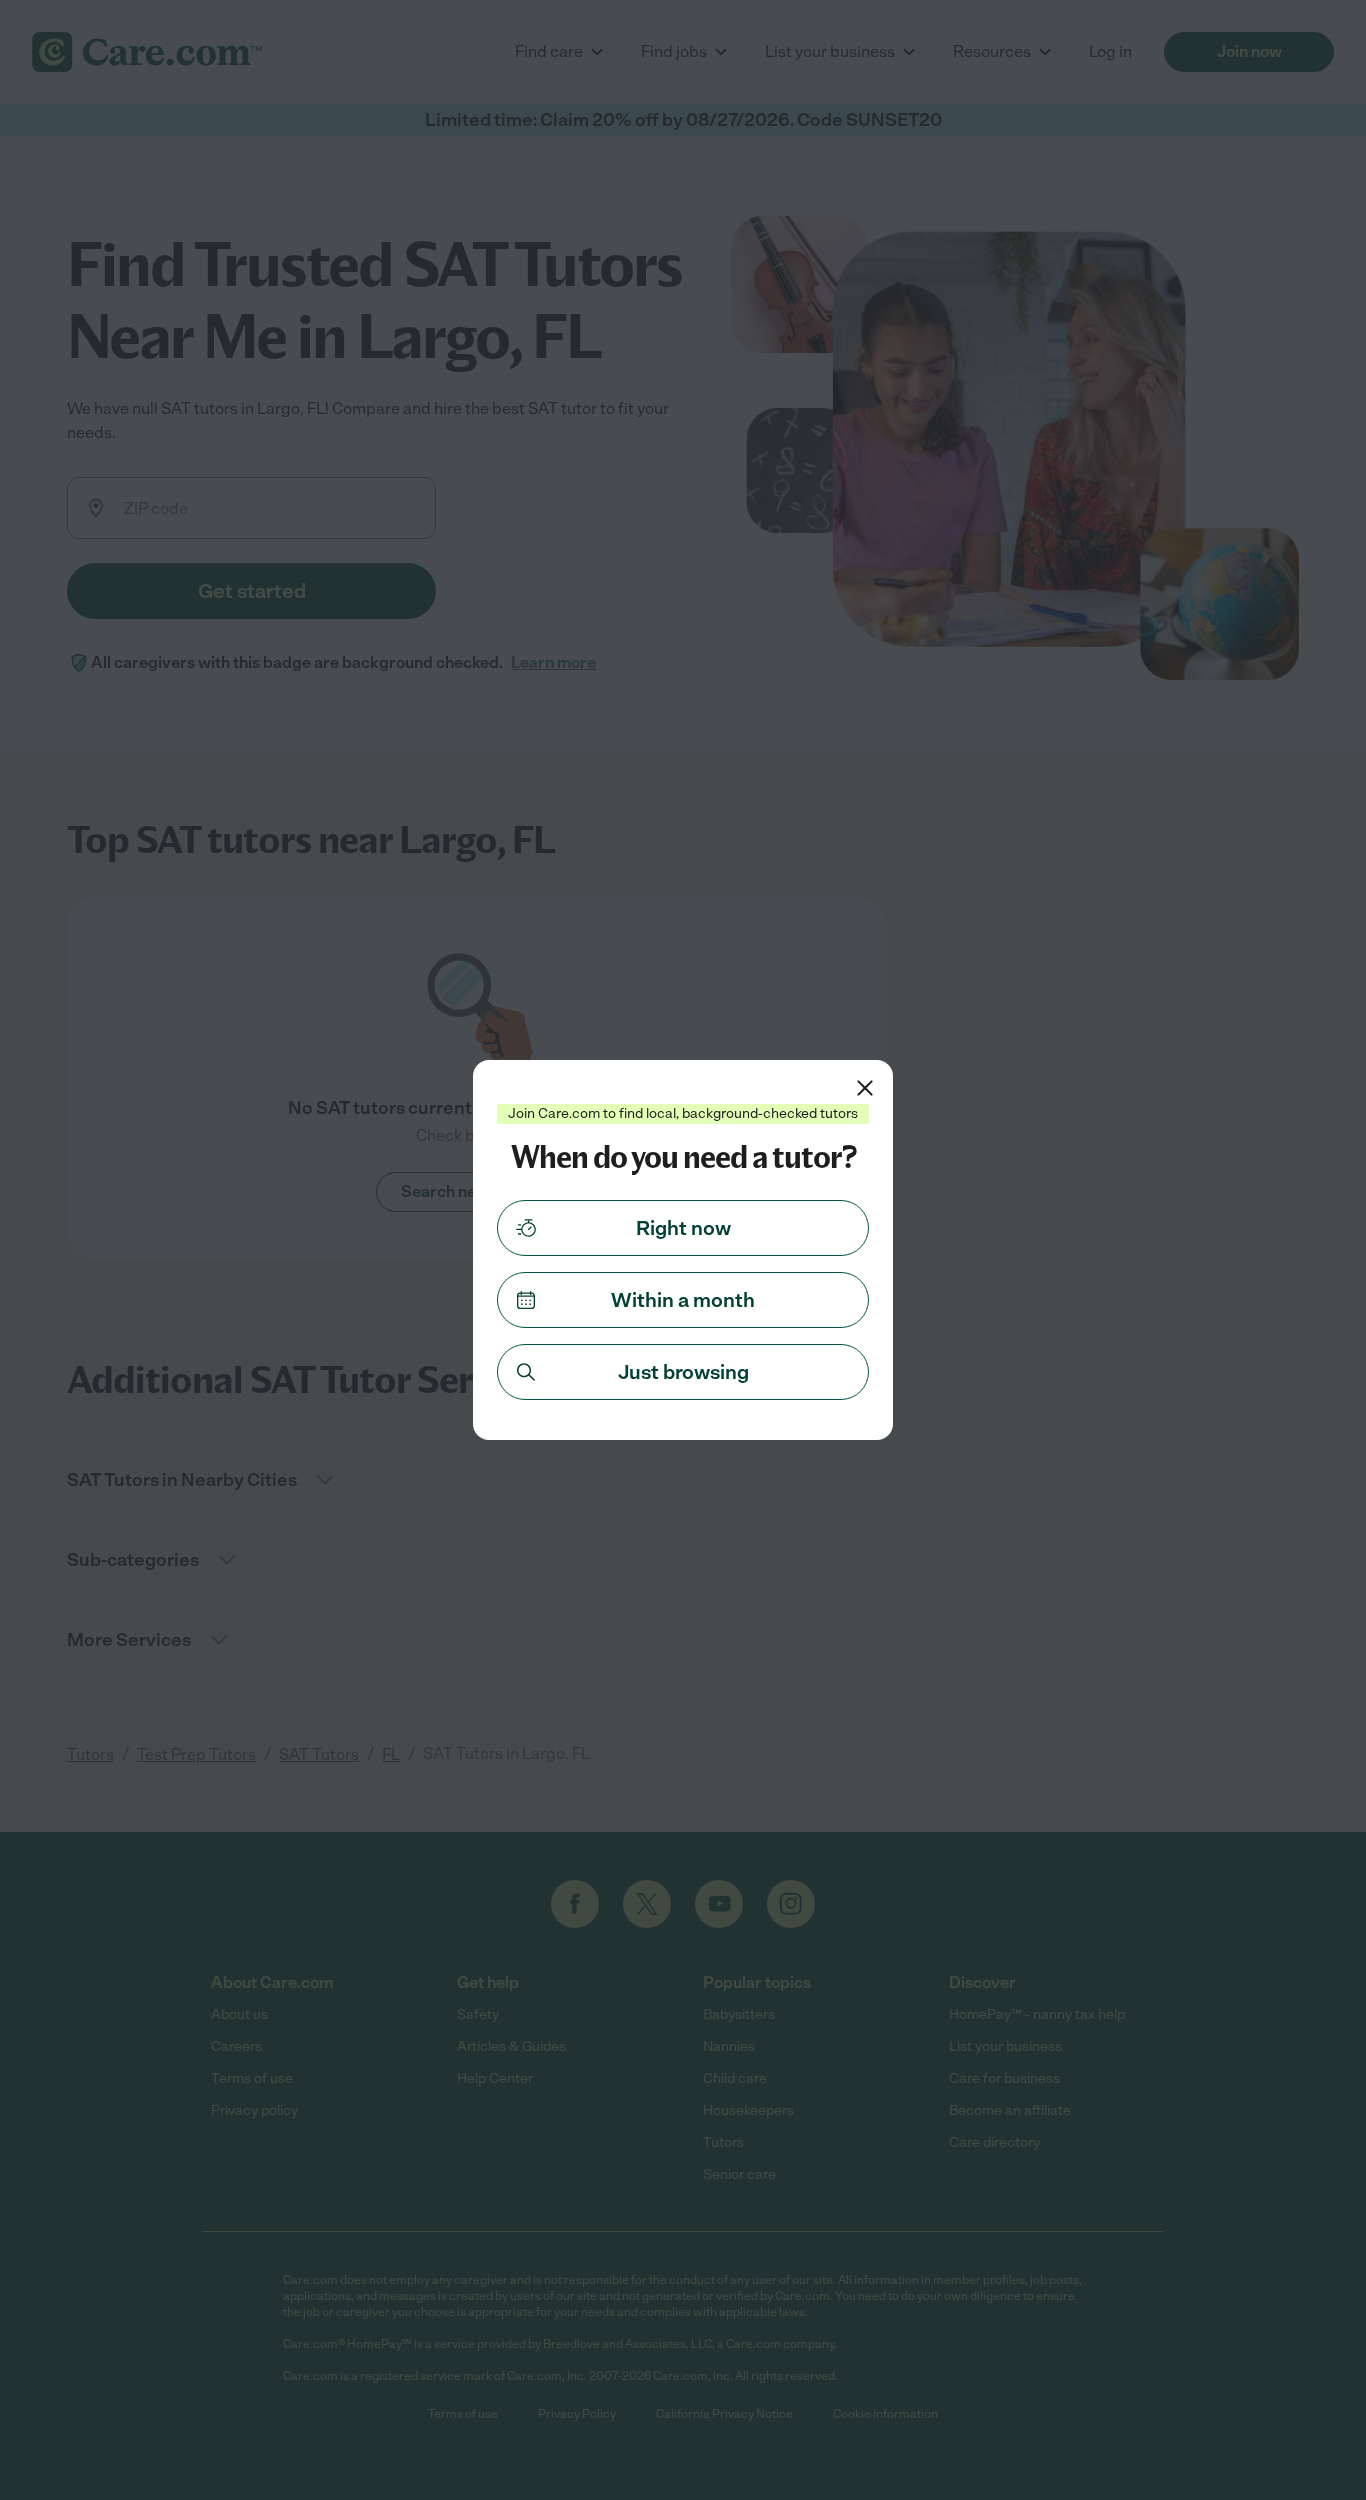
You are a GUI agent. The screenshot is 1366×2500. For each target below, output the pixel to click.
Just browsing (683, 1372)
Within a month (683, 1300)
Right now (683, 1228)
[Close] (865, 1088)
